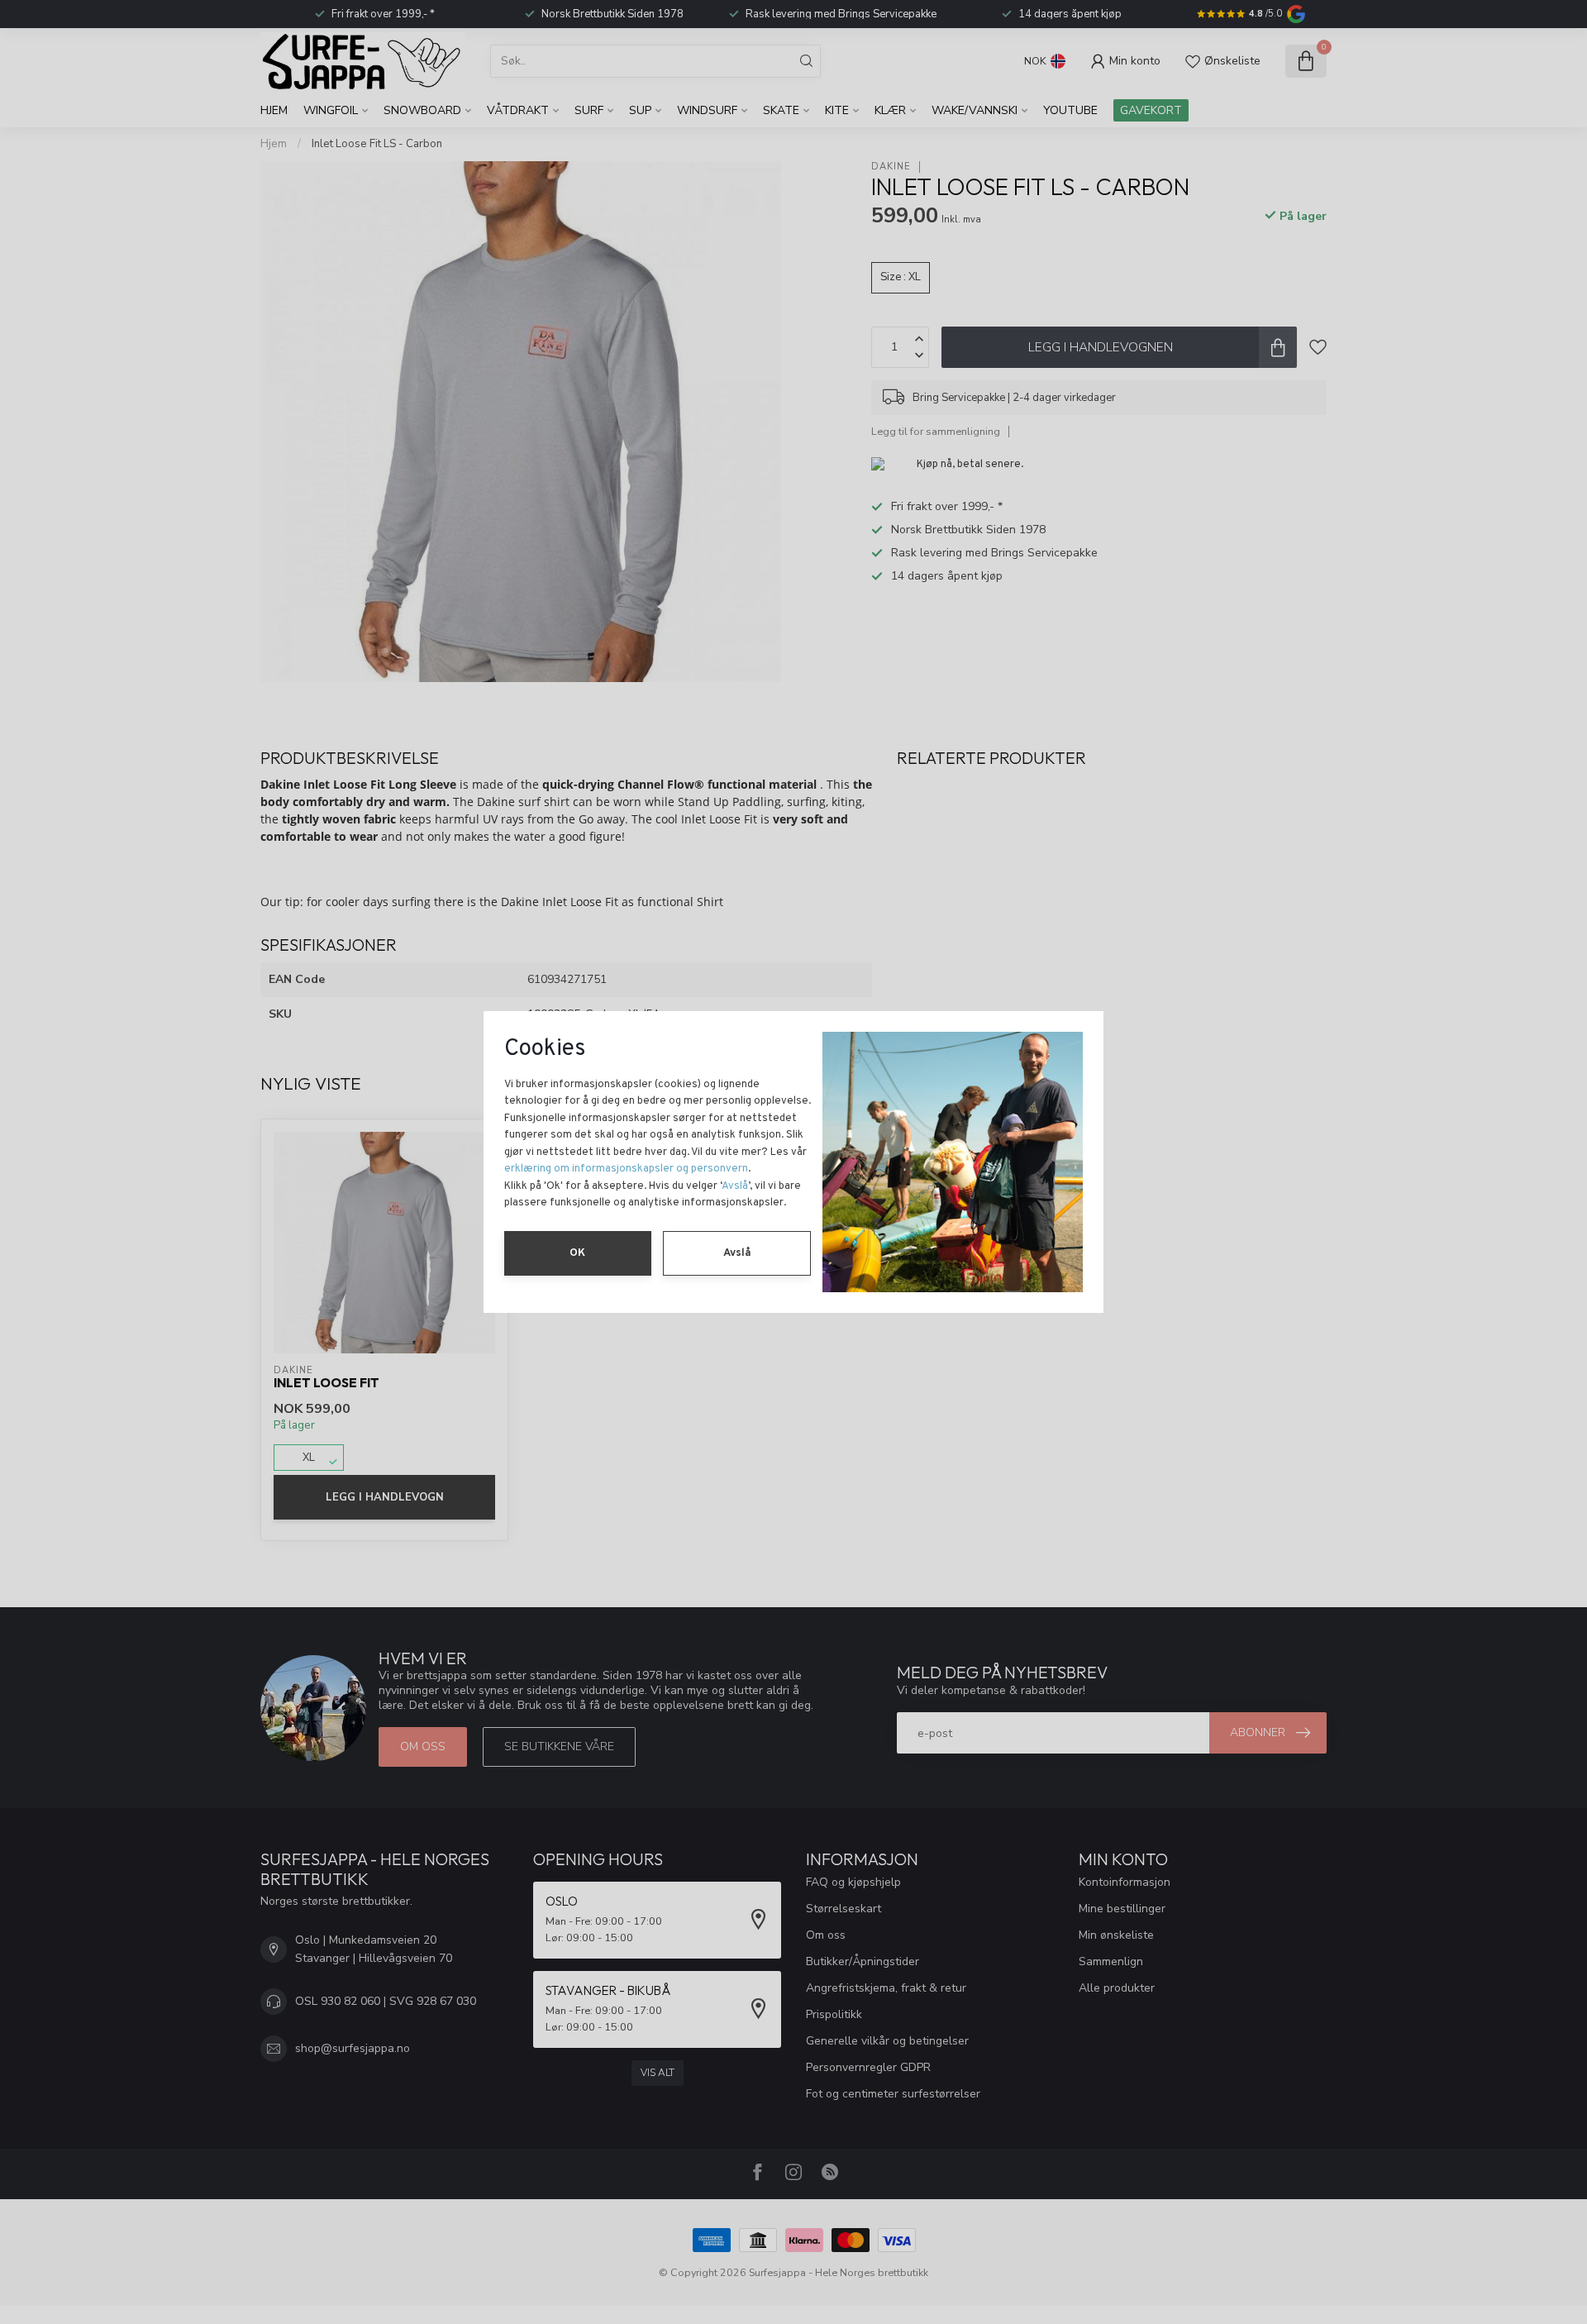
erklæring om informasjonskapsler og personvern (626, 1169)
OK (577, 1253)
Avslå (735, 1186)
